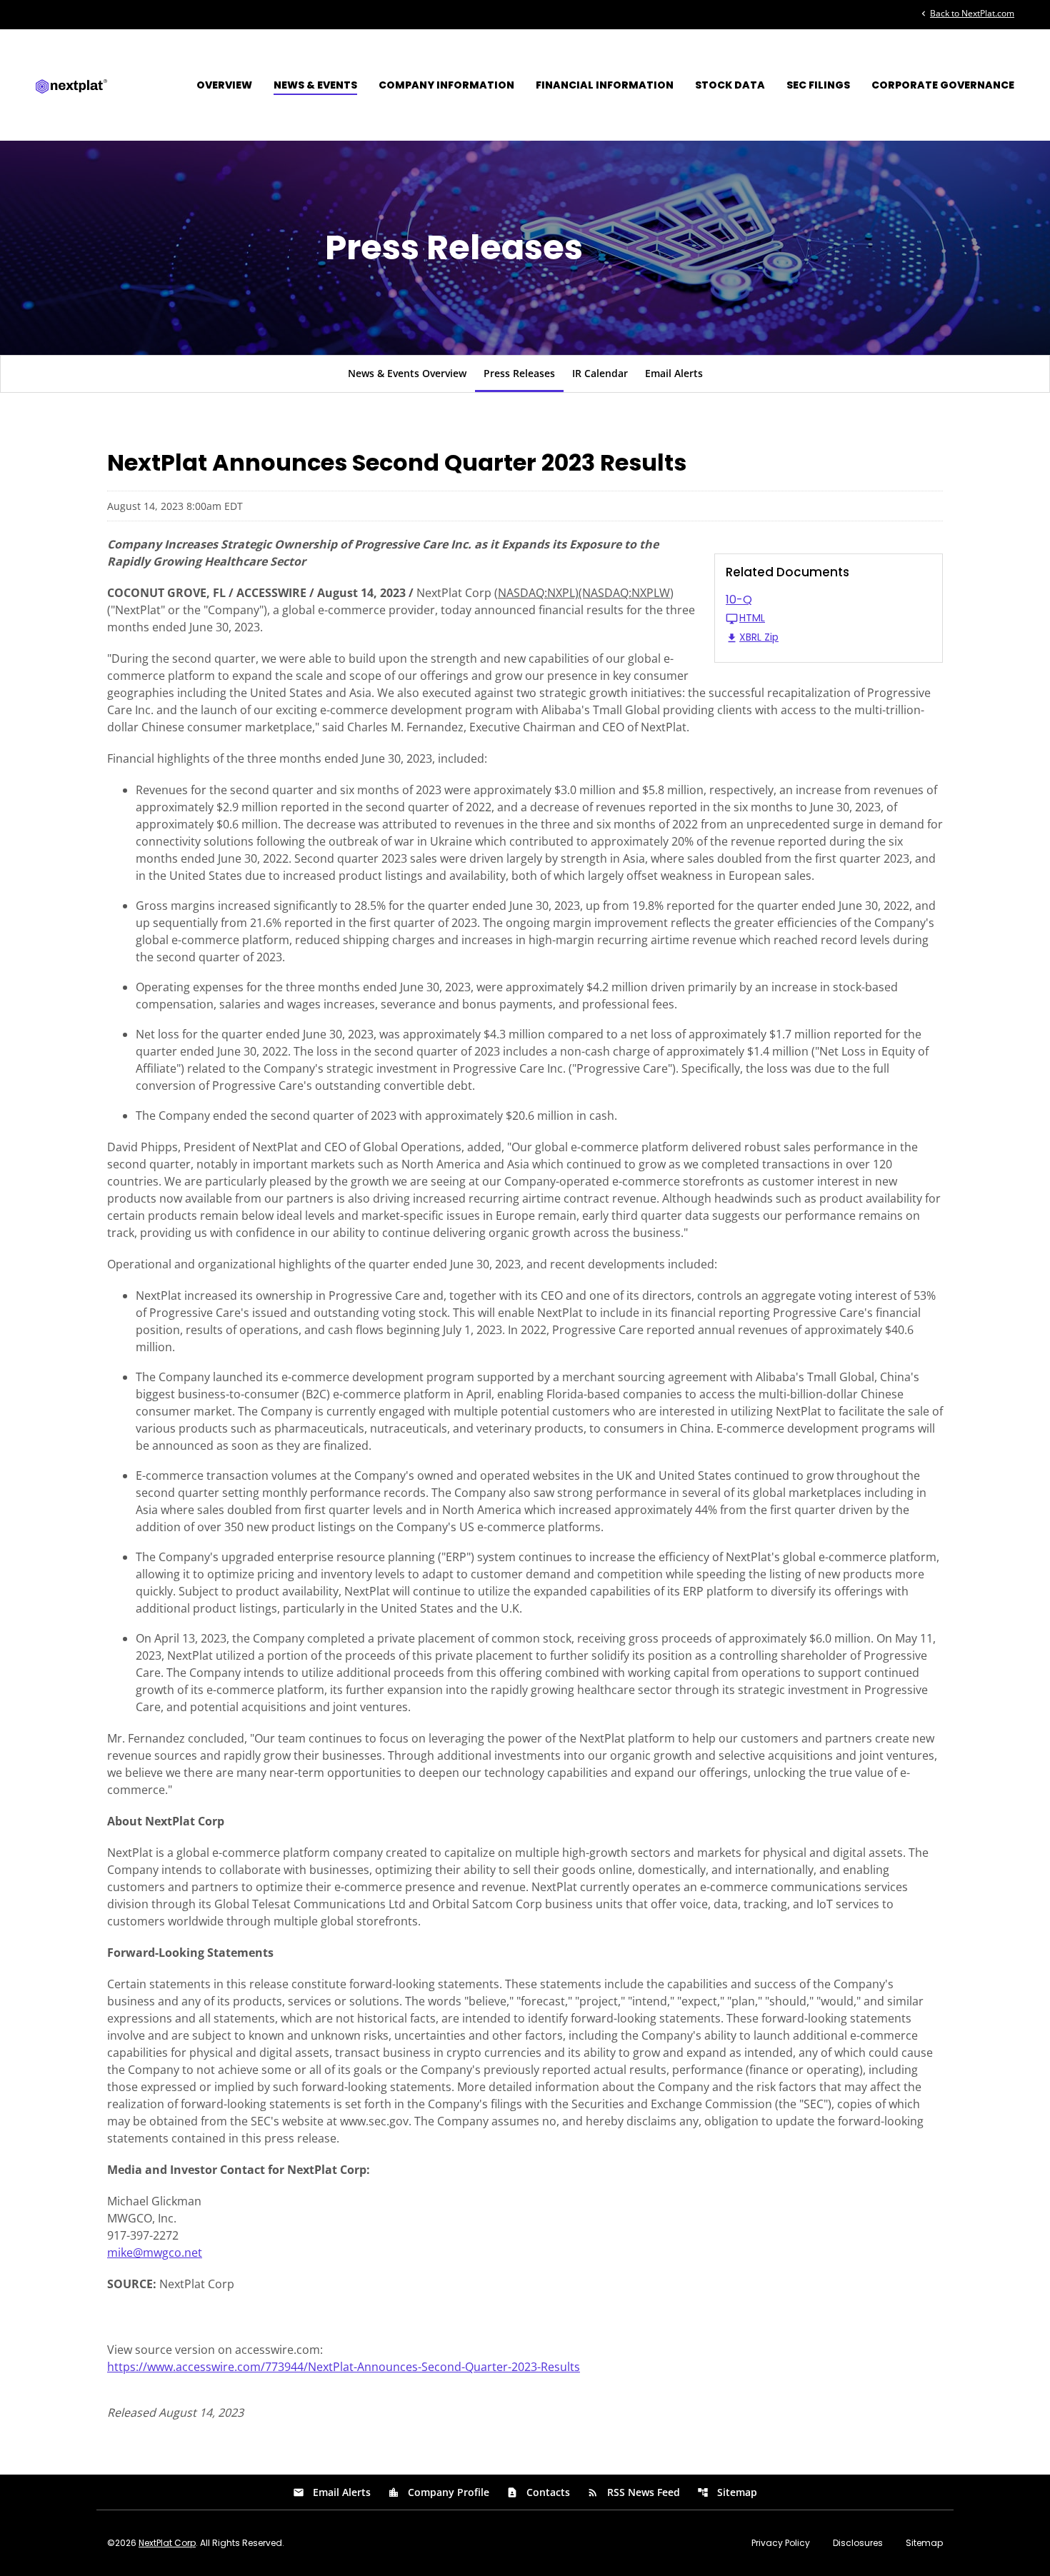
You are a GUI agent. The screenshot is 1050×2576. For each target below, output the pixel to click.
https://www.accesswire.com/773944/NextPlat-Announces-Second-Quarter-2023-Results (344, 2367)
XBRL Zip (759, 638)
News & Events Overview (407, 373)
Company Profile (439, 2492)
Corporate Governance (943, 85)
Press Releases (519, 373)
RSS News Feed (634, 2492)
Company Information (446, 85)
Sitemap (727, 2492)
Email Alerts (674, 373)
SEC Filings (818, 85)
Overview (224, 85)
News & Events (315, 85)
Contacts (538, 2492)
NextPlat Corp (167, 2543)
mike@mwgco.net (155, 2252)
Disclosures (858, 2543)
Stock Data (730, 85)
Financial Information (605, 85)
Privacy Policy (781, 2543)
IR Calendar (600, 373)
